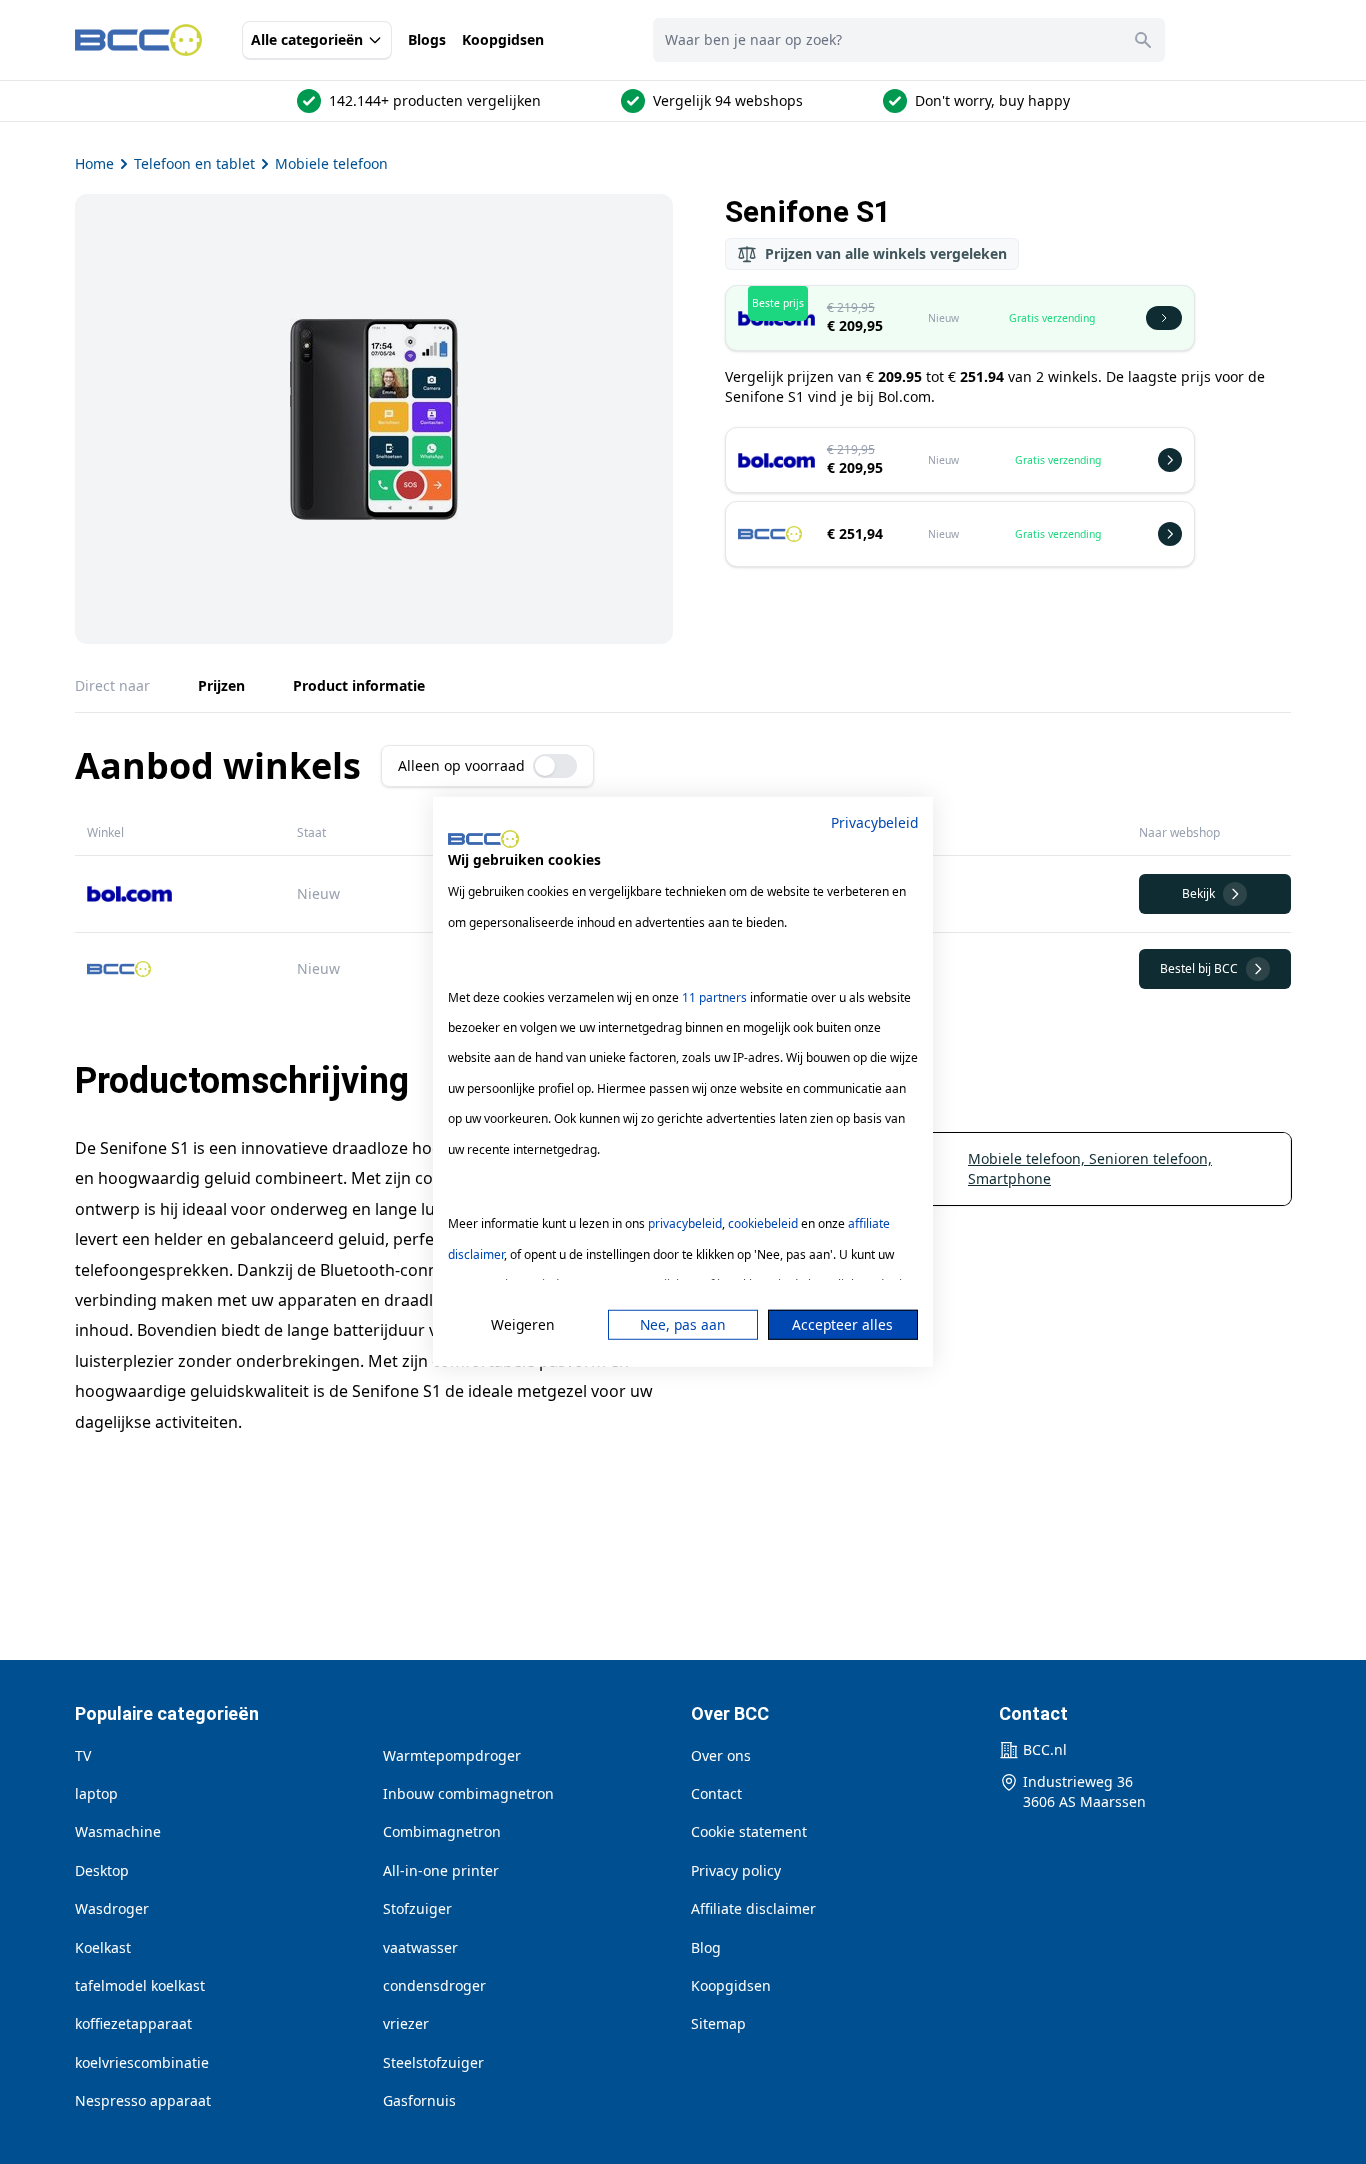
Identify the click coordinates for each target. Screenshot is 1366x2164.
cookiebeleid (763, 1223)
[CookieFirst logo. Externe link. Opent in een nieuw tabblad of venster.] (483, 839)
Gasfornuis (419, 2100)
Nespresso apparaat (143, 2100)
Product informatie (359, 685)
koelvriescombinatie (142, 2062)
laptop (96, 1793)
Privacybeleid (874, 822)
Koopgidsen (503, 39)
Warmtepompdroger (452, 1755)
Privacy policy (736, 1870)
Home (94, 163)
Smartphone (1009, 1178)
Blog (706, 1947)
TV (83, 1755)
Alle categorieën (307, 39)
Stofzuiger (417, 1908)
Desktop (102, 1870)
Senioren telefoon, (1150, 1158)
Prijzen (221, 685)
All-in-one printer (441, 1870)
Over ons (721, 1755)
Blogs (427, 39)
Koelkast (103, 1947)
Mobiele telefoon (331, 163)
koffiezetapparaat (133, 2023)
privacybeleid (685, 1223)
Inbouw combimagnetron (468, 1793)
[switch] (555, 766)
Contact (716, 1793)
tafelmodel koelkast (140, 1985)
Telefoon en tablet (194, 163)
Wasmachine (118, 1831)
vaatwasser (420, 1947)
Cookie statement (749, 1831)
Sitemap (718, 2023)
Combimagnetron (442, 1831)
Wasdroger (112, 1908)
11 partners (714, 996)
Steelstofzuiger (433, 2062)
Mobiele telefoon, (1028, 1158)
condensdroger (434, 1985)
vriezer (406, 2023)
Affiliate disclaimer (753, 1908)
